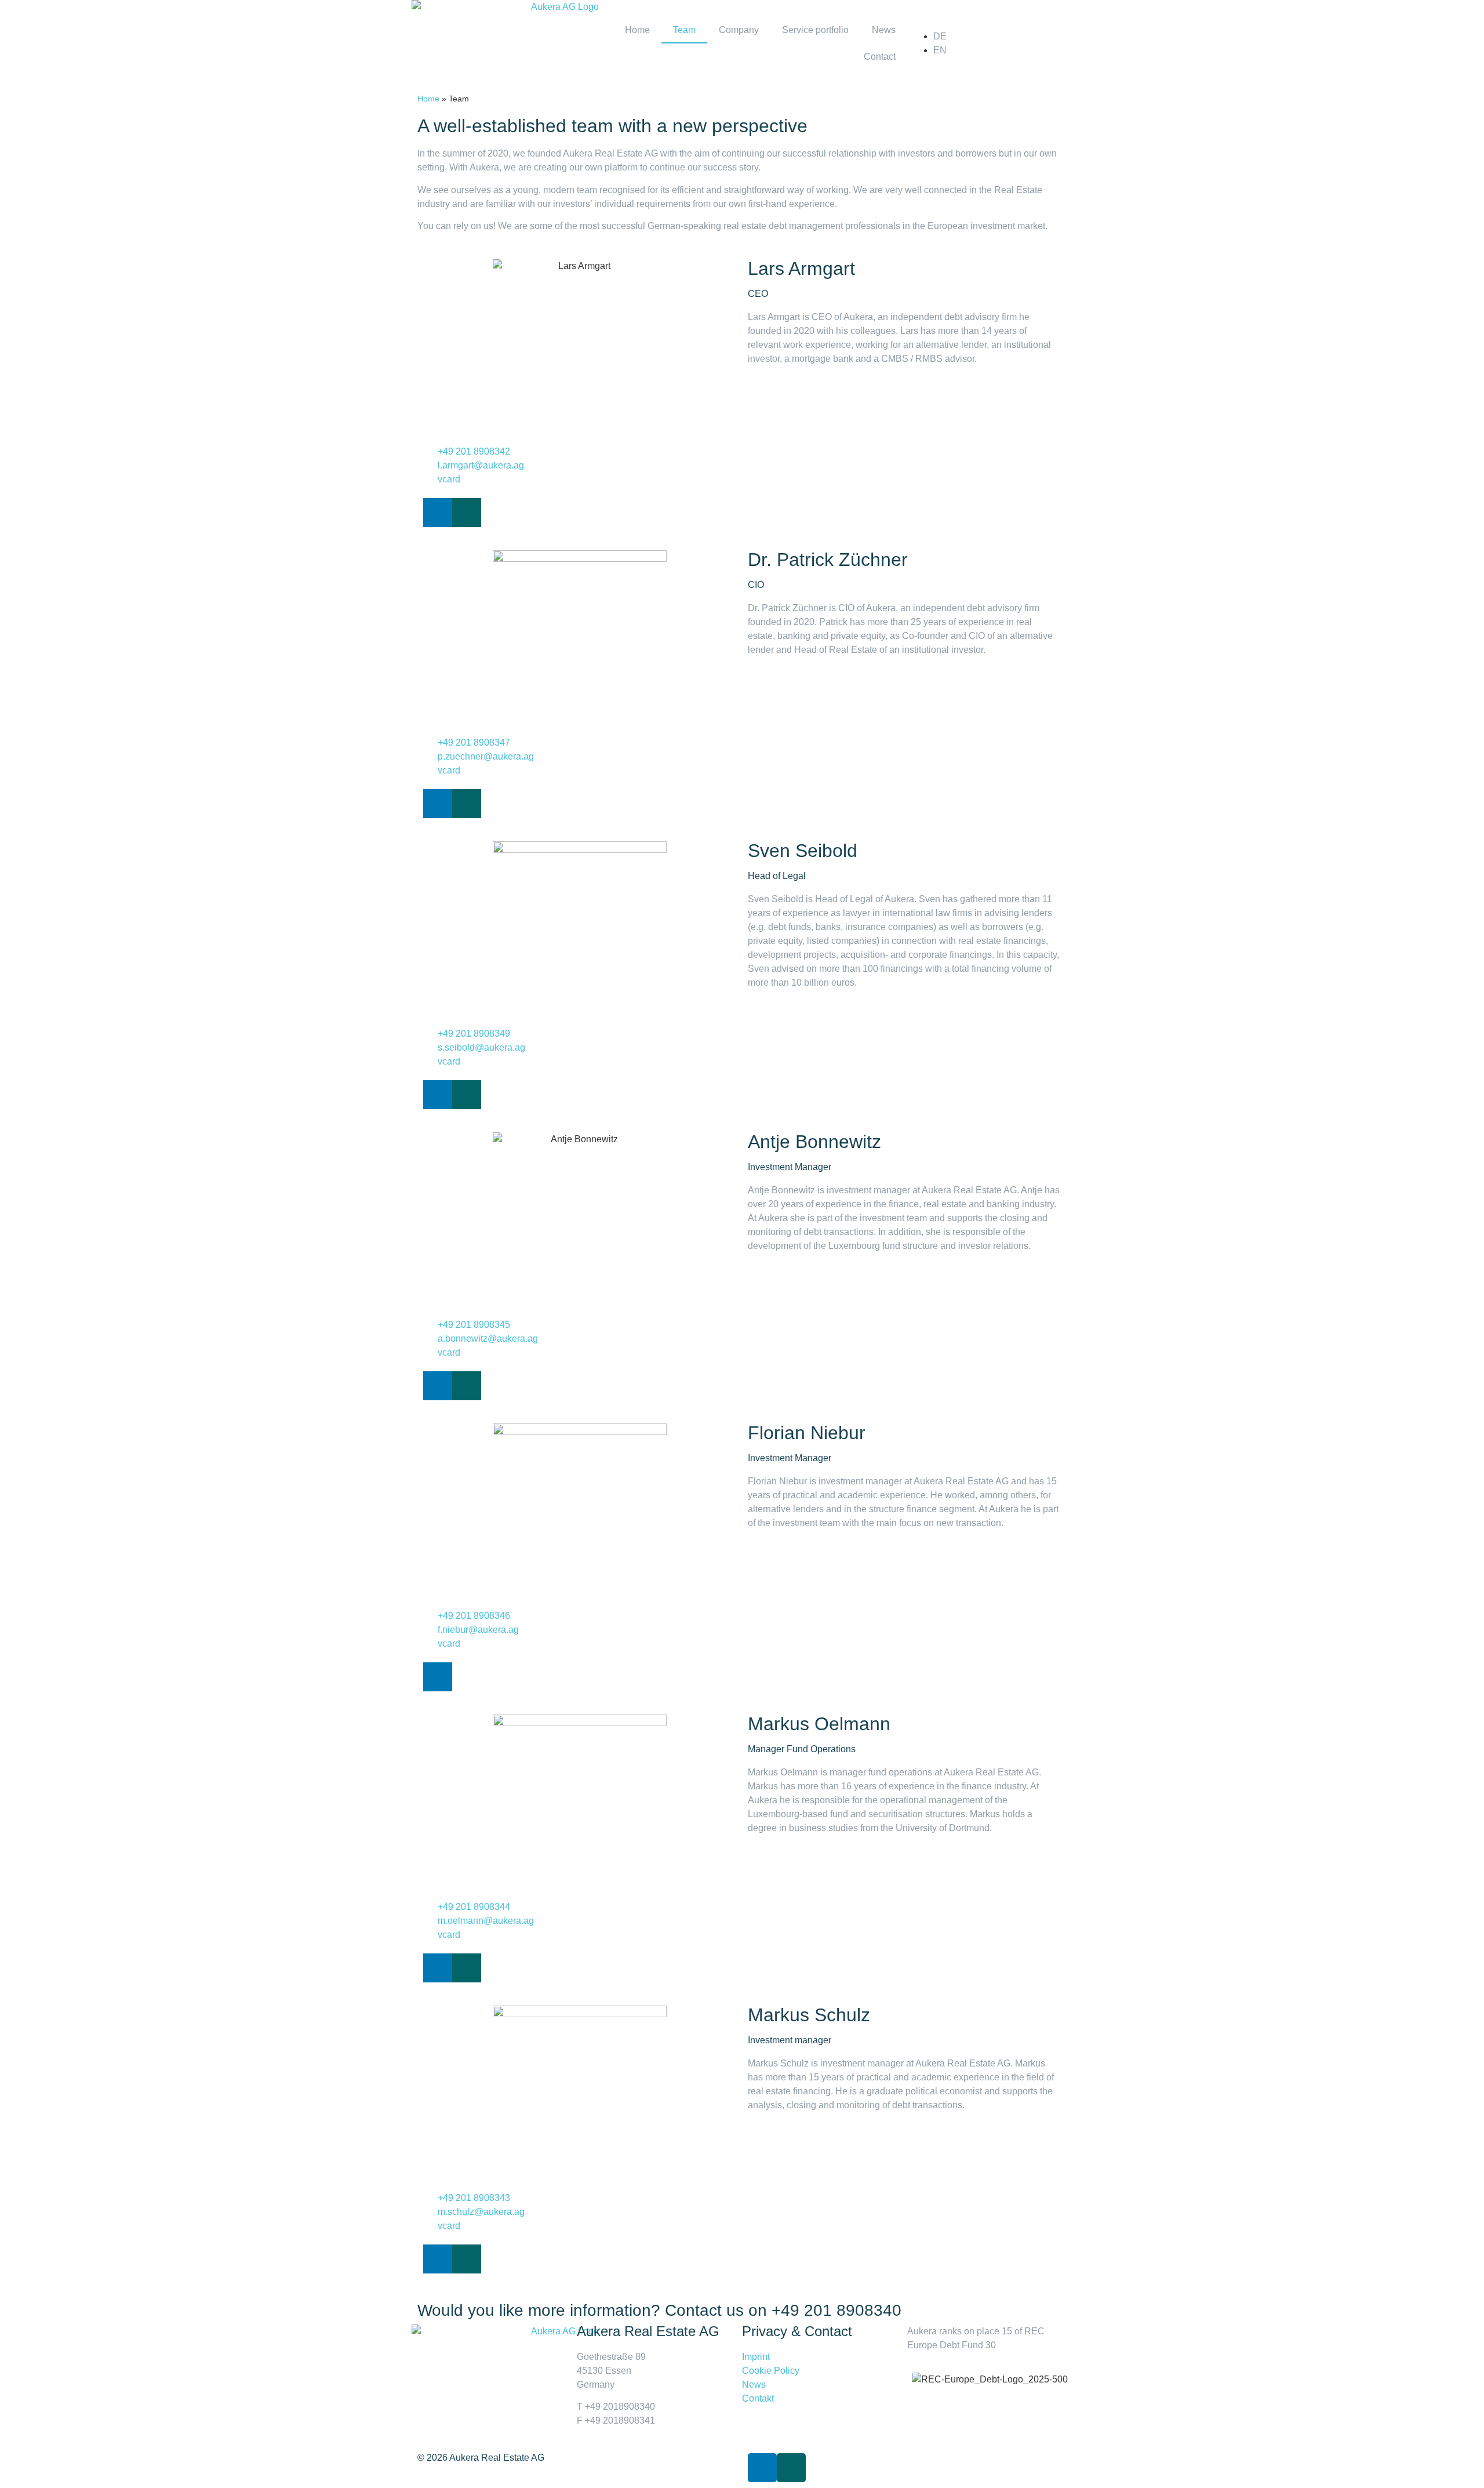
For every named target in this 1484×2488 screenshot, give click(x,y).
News (884, 30)
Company (739, 30)
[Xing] (467, 513)
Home (637, 30)
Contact (880, 57)
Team (684, 30)
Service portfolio (815, 30)
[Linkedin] (438, 513)
